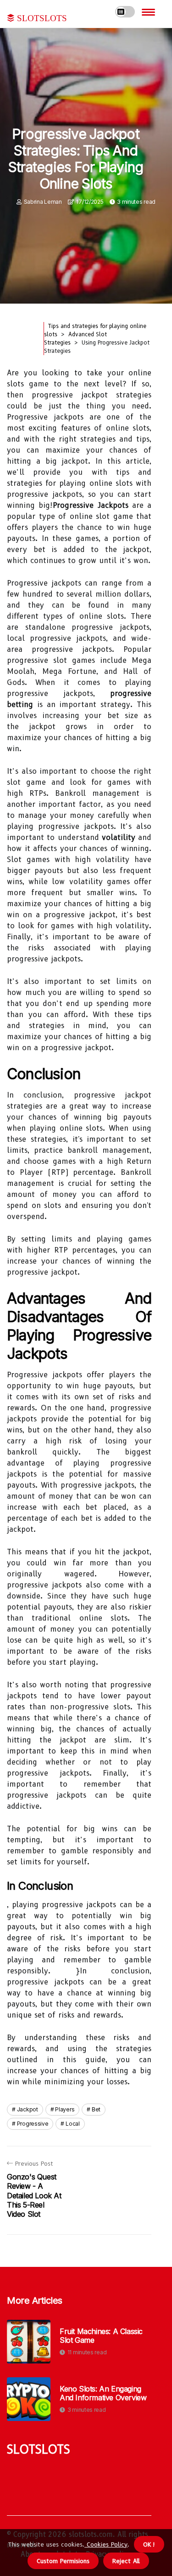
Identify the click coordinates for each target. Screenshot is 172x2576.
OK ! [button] (149, 2544)
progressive (33, 2124)
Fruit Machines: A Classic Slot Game (101, 2336)
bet (96, 2109)
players (65, 2109)
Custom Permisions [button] (63, 2561)
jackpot (28, 2109)
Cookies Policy (106, 2544)
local (73, 2124)
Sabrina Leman (43, 202)
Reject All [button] (126, 2561)
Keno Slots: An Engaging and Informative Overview (103, 2393)
